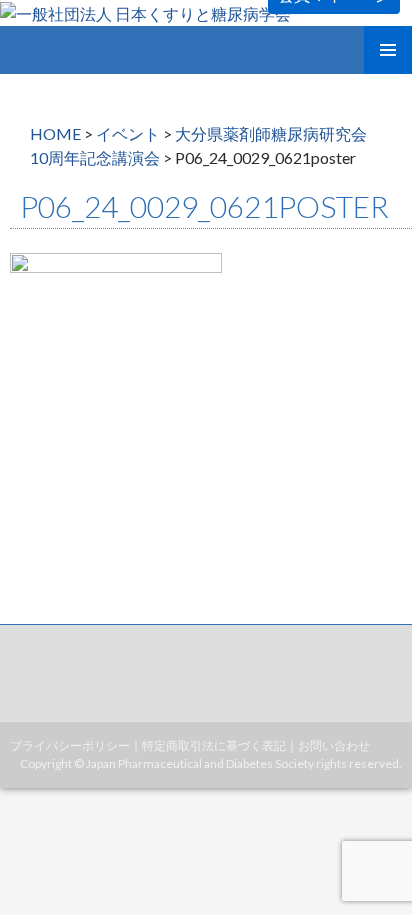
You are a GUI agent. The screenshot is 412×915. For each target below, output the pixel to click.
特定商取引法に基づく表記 (214, 745)
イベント (128, 133)
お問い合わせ (334, 745)
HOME (55, 133)
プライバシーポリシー (70, 745)
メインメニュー (388, 50)
